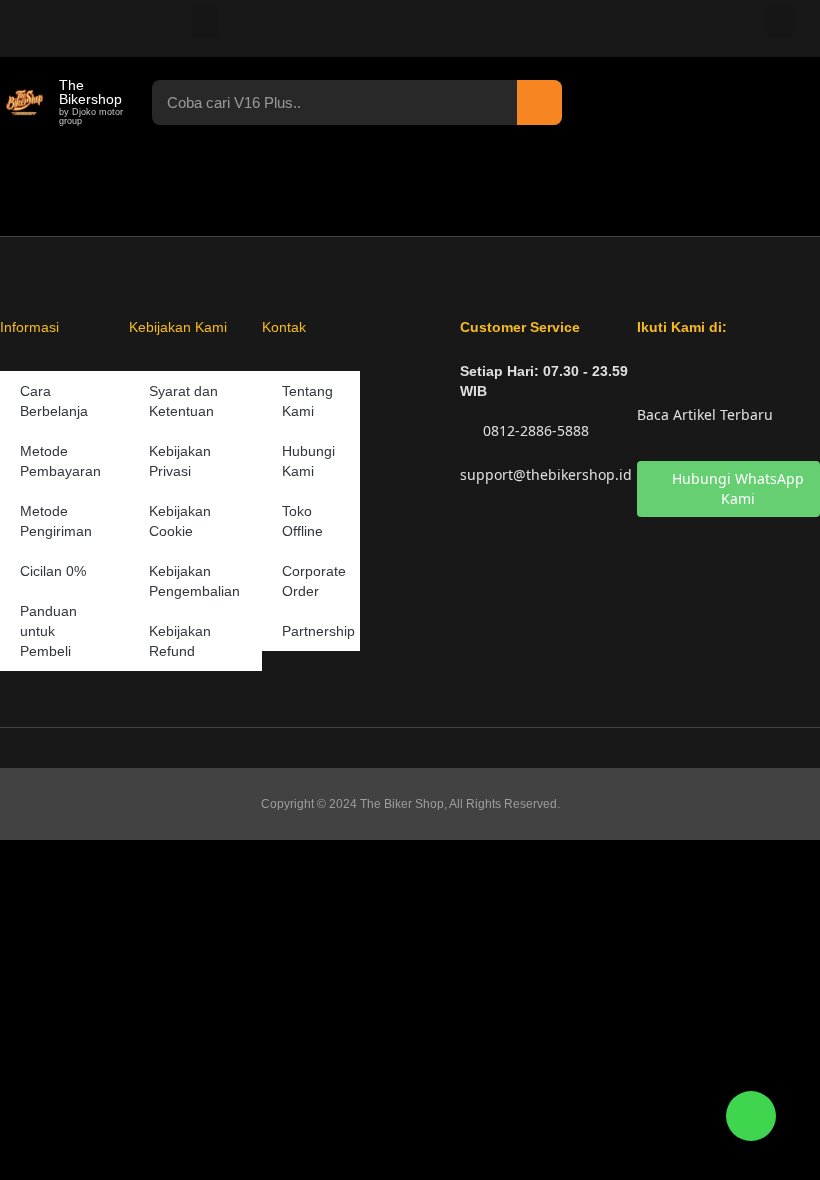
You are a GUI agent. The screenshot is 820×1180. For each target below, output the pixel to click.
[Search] (539, 102)
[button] (205, 22)
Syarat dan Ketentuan (183, 401)
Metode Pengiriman (56, 521)
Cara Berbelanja (54, 401)
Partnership (318, 631)
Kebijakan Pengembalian (194, 581)
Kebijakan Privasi (180, 461)
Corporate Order (314, 581)
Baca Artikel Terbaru (705, 414)
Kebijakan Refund (180, 641)
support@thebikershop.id (546, 474)
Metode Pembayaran (60, 461)
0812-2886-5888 (534, 430)
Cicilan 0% (53, 571)
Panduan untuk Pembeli (48, 631)
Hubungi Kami (308, 461)
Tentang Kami (307, 401)
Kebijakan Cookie (180, 521)
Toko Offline (302, 521)
